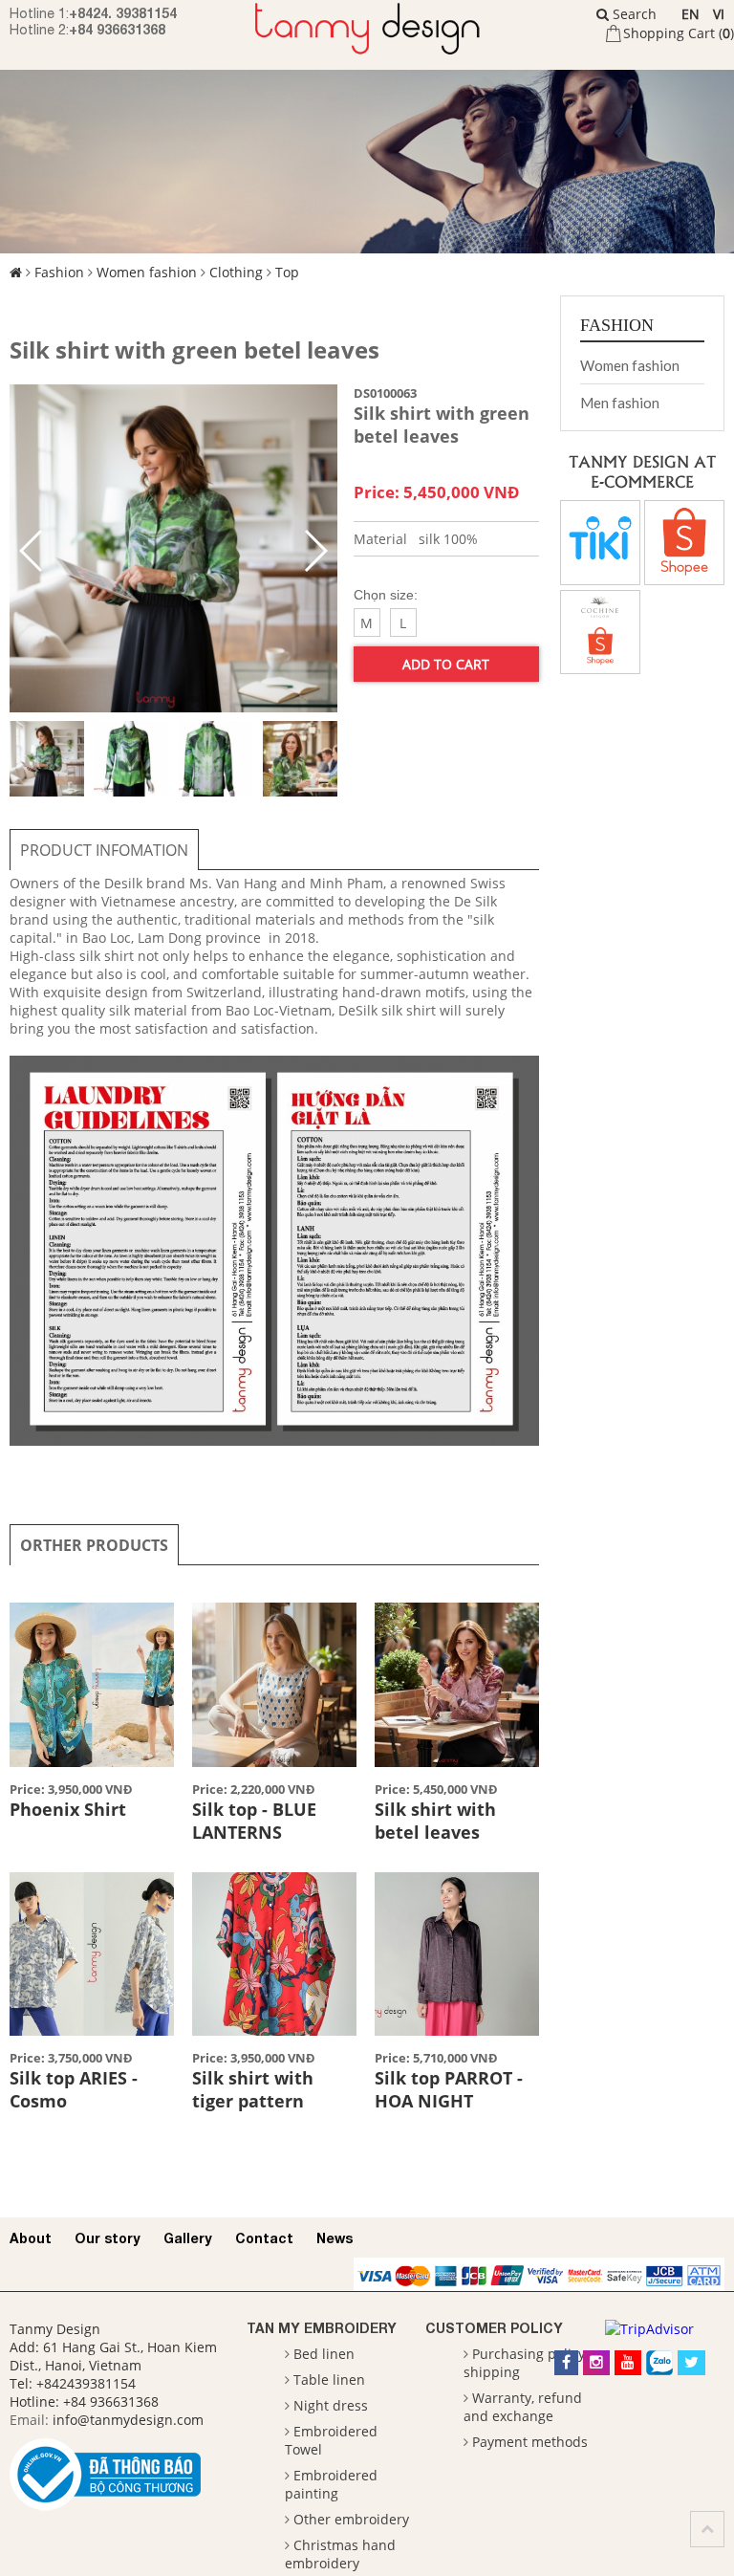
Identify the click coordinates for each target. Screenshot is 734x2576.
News (335, 2238)
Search (633, 14)
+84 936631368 (117, 29)
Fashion (59, 272)
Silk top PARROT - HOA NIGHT (449, 2089)
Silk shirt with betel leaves (435, 1821)
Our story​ (108, 2238)
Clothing (236, 272)
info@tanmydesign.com (128, 2420)
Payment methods (530, 2442)
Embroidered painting (331, 2484)
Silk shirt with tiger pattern (253, 2089)
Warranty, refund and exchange (523, 2407)
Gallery (188, 2238)
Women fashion (147, 272)
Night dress (331, 2405)
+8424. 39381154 (123, 13)
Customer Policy (494, 2328)
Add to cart (446, 664)
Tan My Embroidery (322, 2328)
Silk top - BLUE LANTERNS (254, 1821)
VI (719, 14)
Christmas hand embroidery (340, 2554)
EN (691, 14)
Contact (264, 2238)
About (31, 2238)
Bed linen (324, 2354)
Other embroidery (351, 2519)
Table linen (329, 2380)
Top (287, 272)
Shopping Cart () (679, 33)
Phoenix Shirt (68, 1809)
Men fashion (620, 403)
